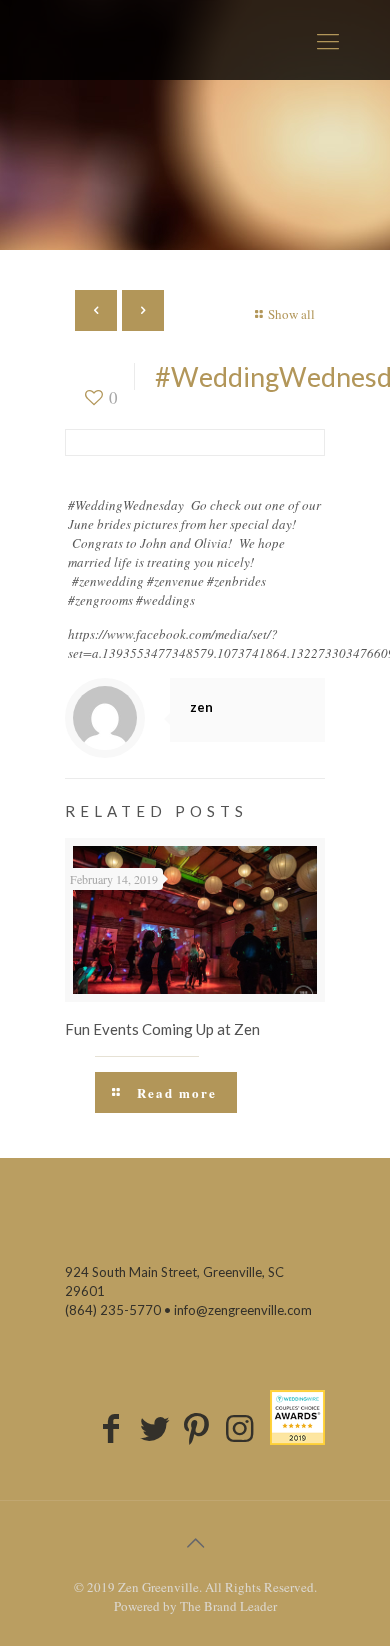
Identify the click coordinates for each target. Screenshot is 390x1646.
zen (201, 707)
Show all (291, 314)
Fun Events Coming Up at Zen (162, 1029)
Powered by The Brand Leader (195, 1606)
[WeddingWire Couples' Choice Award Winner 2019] (297, 1417)
